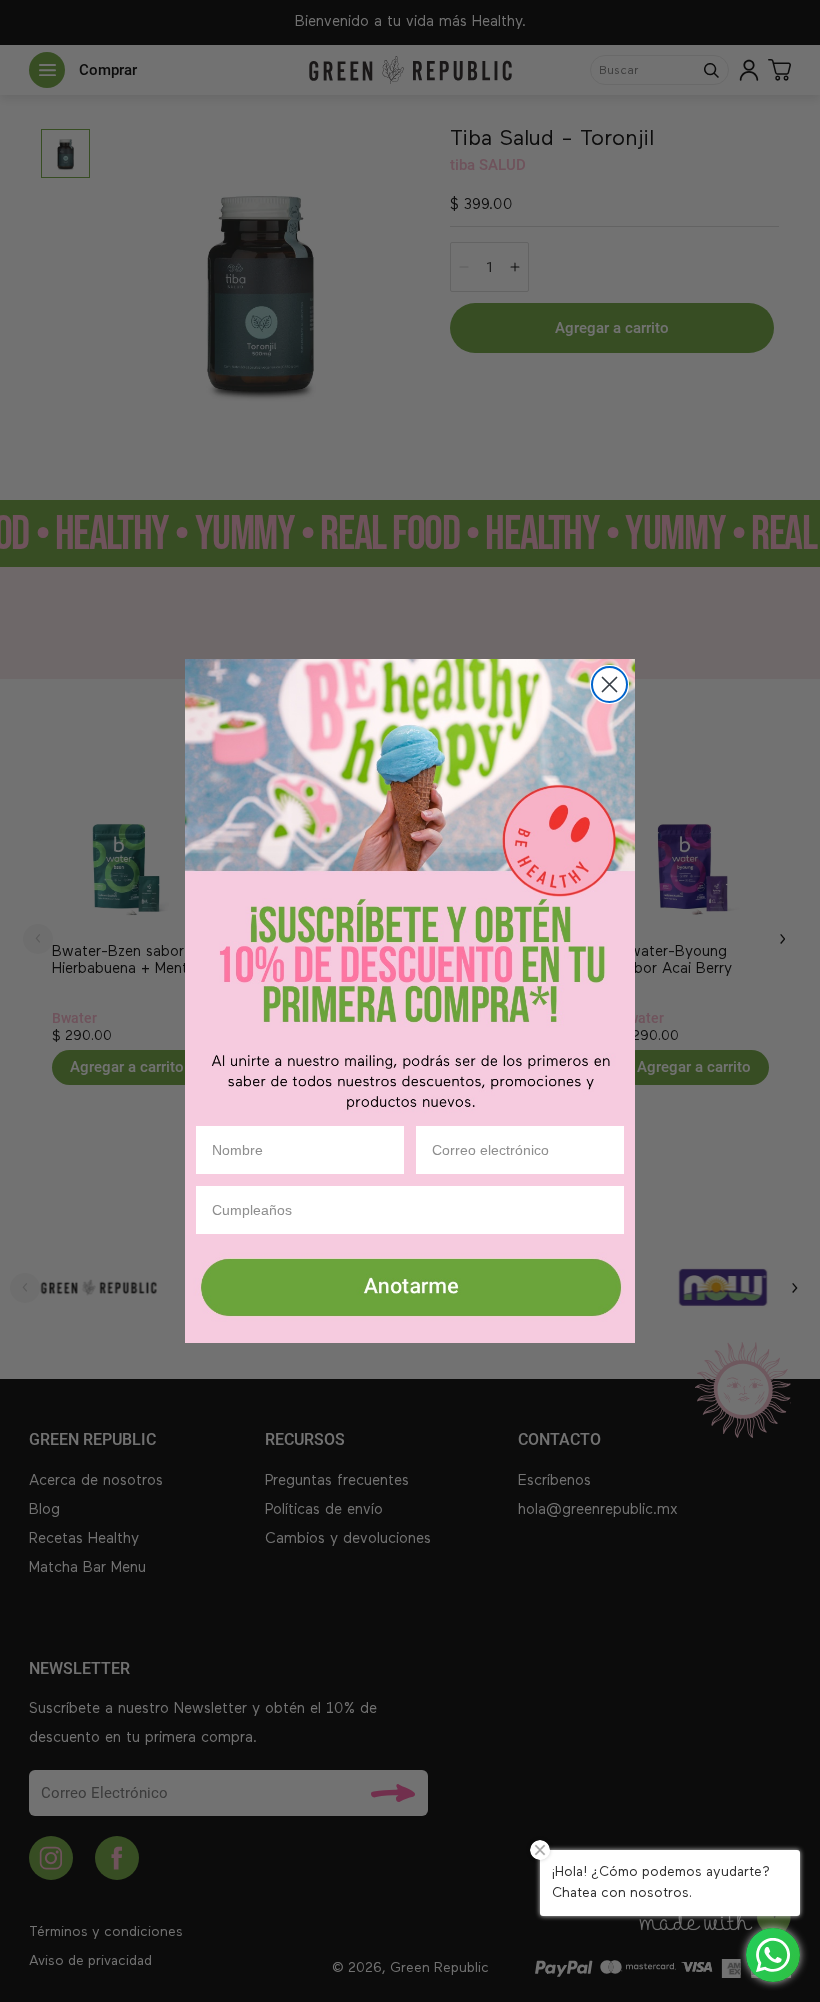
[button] (410, 1289)
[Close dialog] (609, 684)
